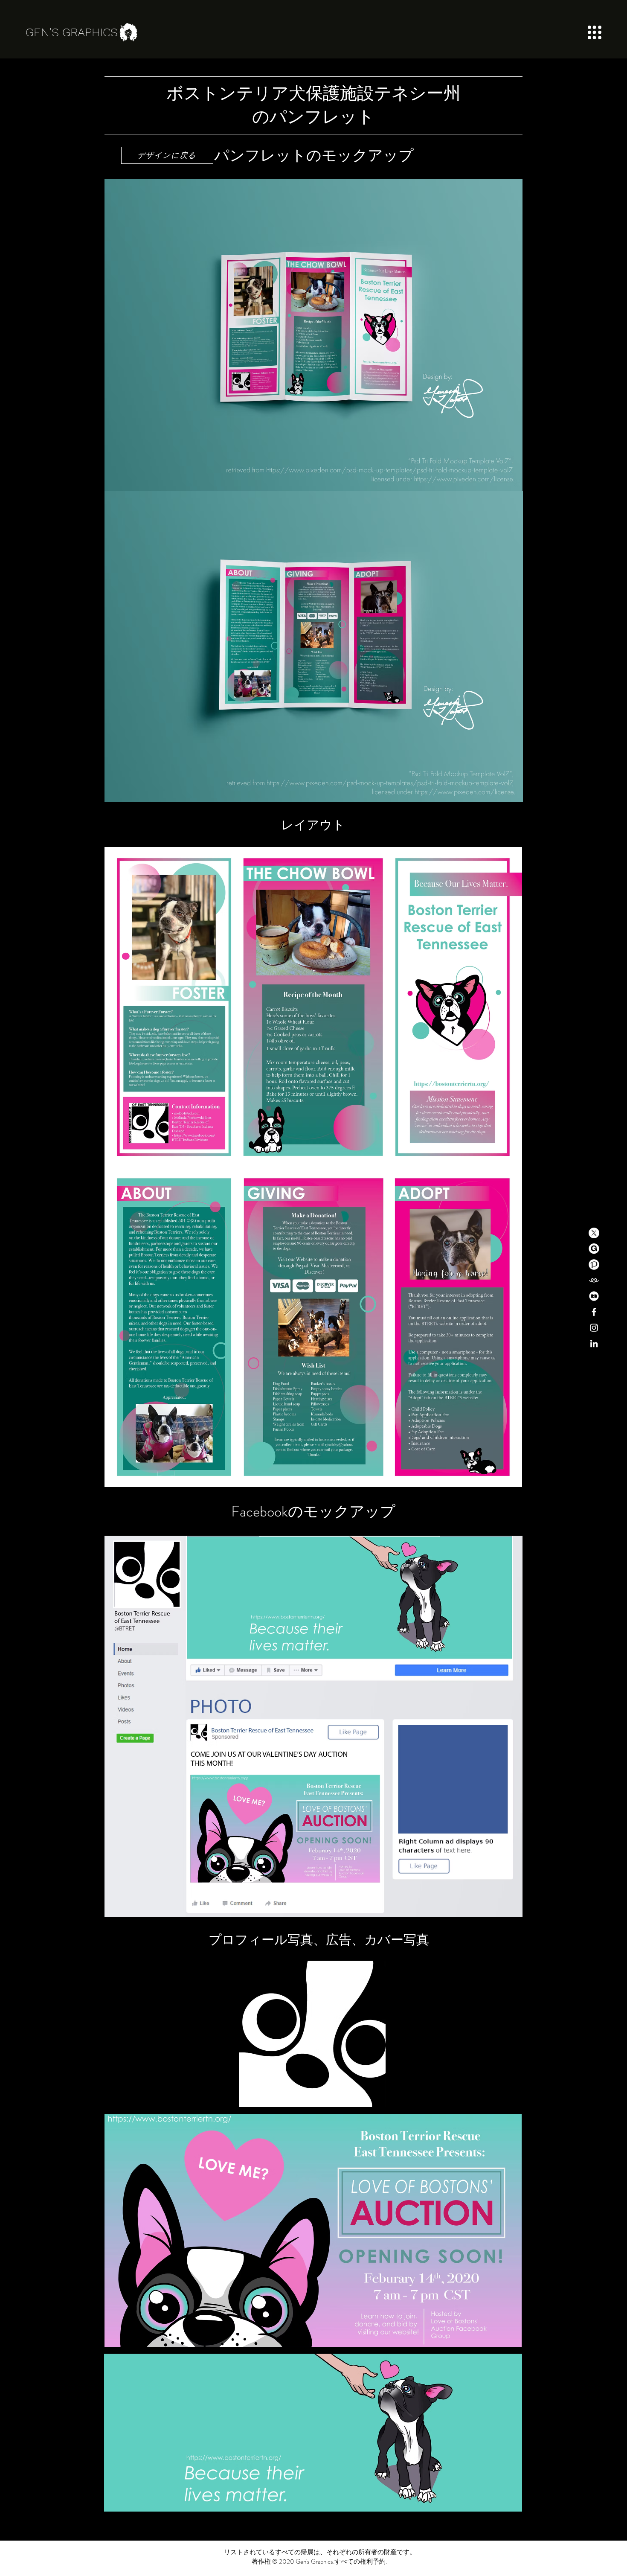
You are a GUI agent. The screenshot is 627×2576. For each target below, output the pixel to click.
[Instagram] (594, 1328)
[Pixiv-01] (594, 1265)
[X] (594, 1233)
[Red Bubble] (594, 1296)
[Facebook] (594, 1312)
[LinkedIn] (594, 1343)
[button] (595, 32)
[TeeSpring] (594, 1280)
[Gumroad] (594, 1249)
